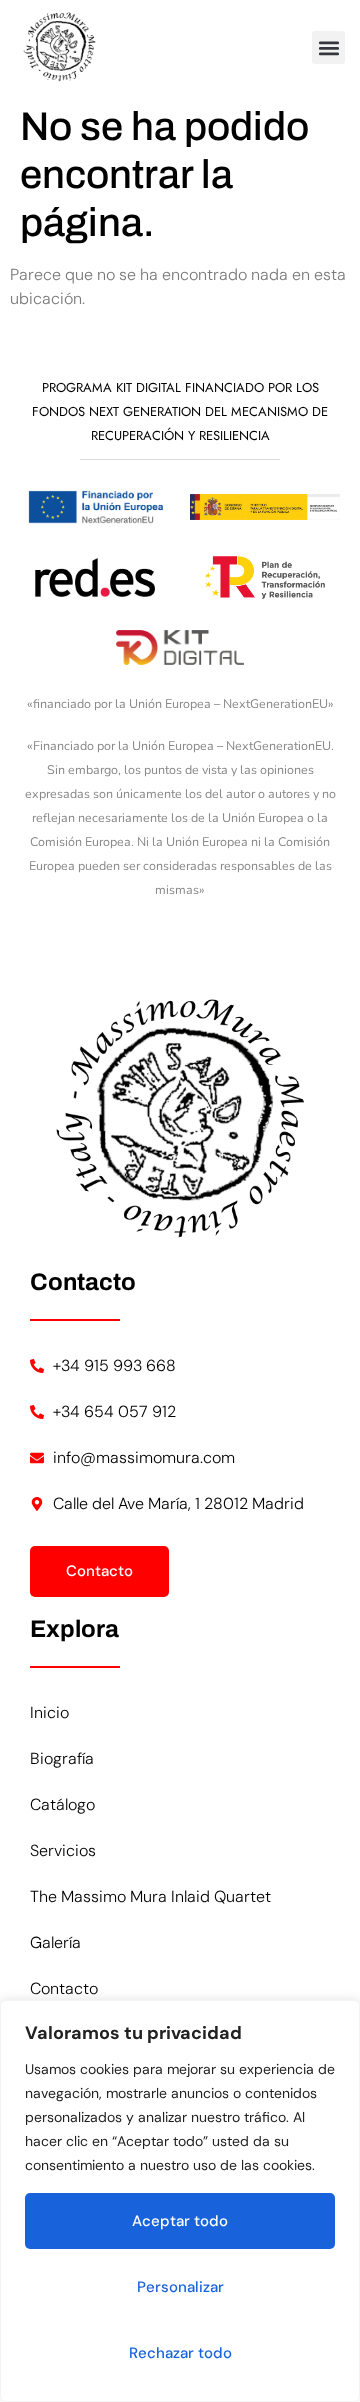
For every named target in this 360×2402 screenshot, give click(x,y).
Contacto (64, 1988)
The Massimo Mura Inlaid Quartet (150, 1896)
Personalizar (180, 2287)
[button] (328, 47)
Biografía (62, 1758)
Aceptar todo (180, 2221)
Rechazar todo (180, 2353)
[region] (180, 2201)
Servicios (63, 1850)
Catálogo (62, 1804)
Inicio (49, 1712)
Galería (55, 1942)
